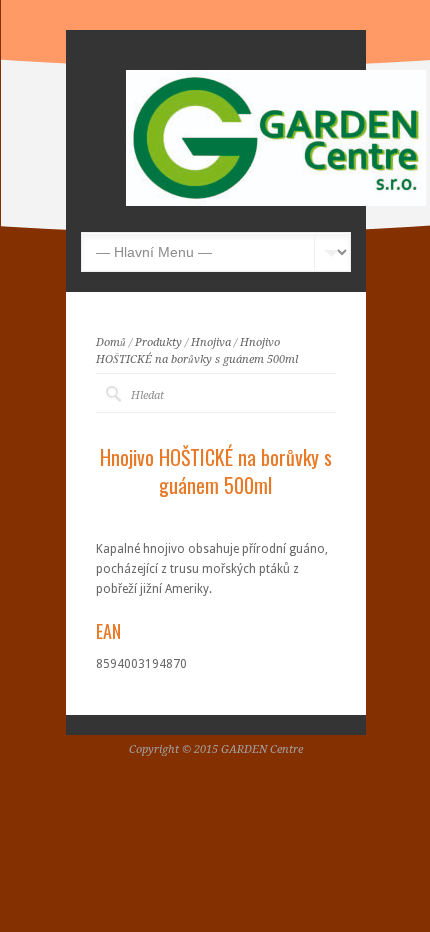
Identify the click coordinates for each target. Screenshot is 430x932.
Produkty (158, 342)
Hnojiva (211, 342)
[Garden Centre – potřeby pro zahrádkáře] (276, 202)
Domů (111, 342)
